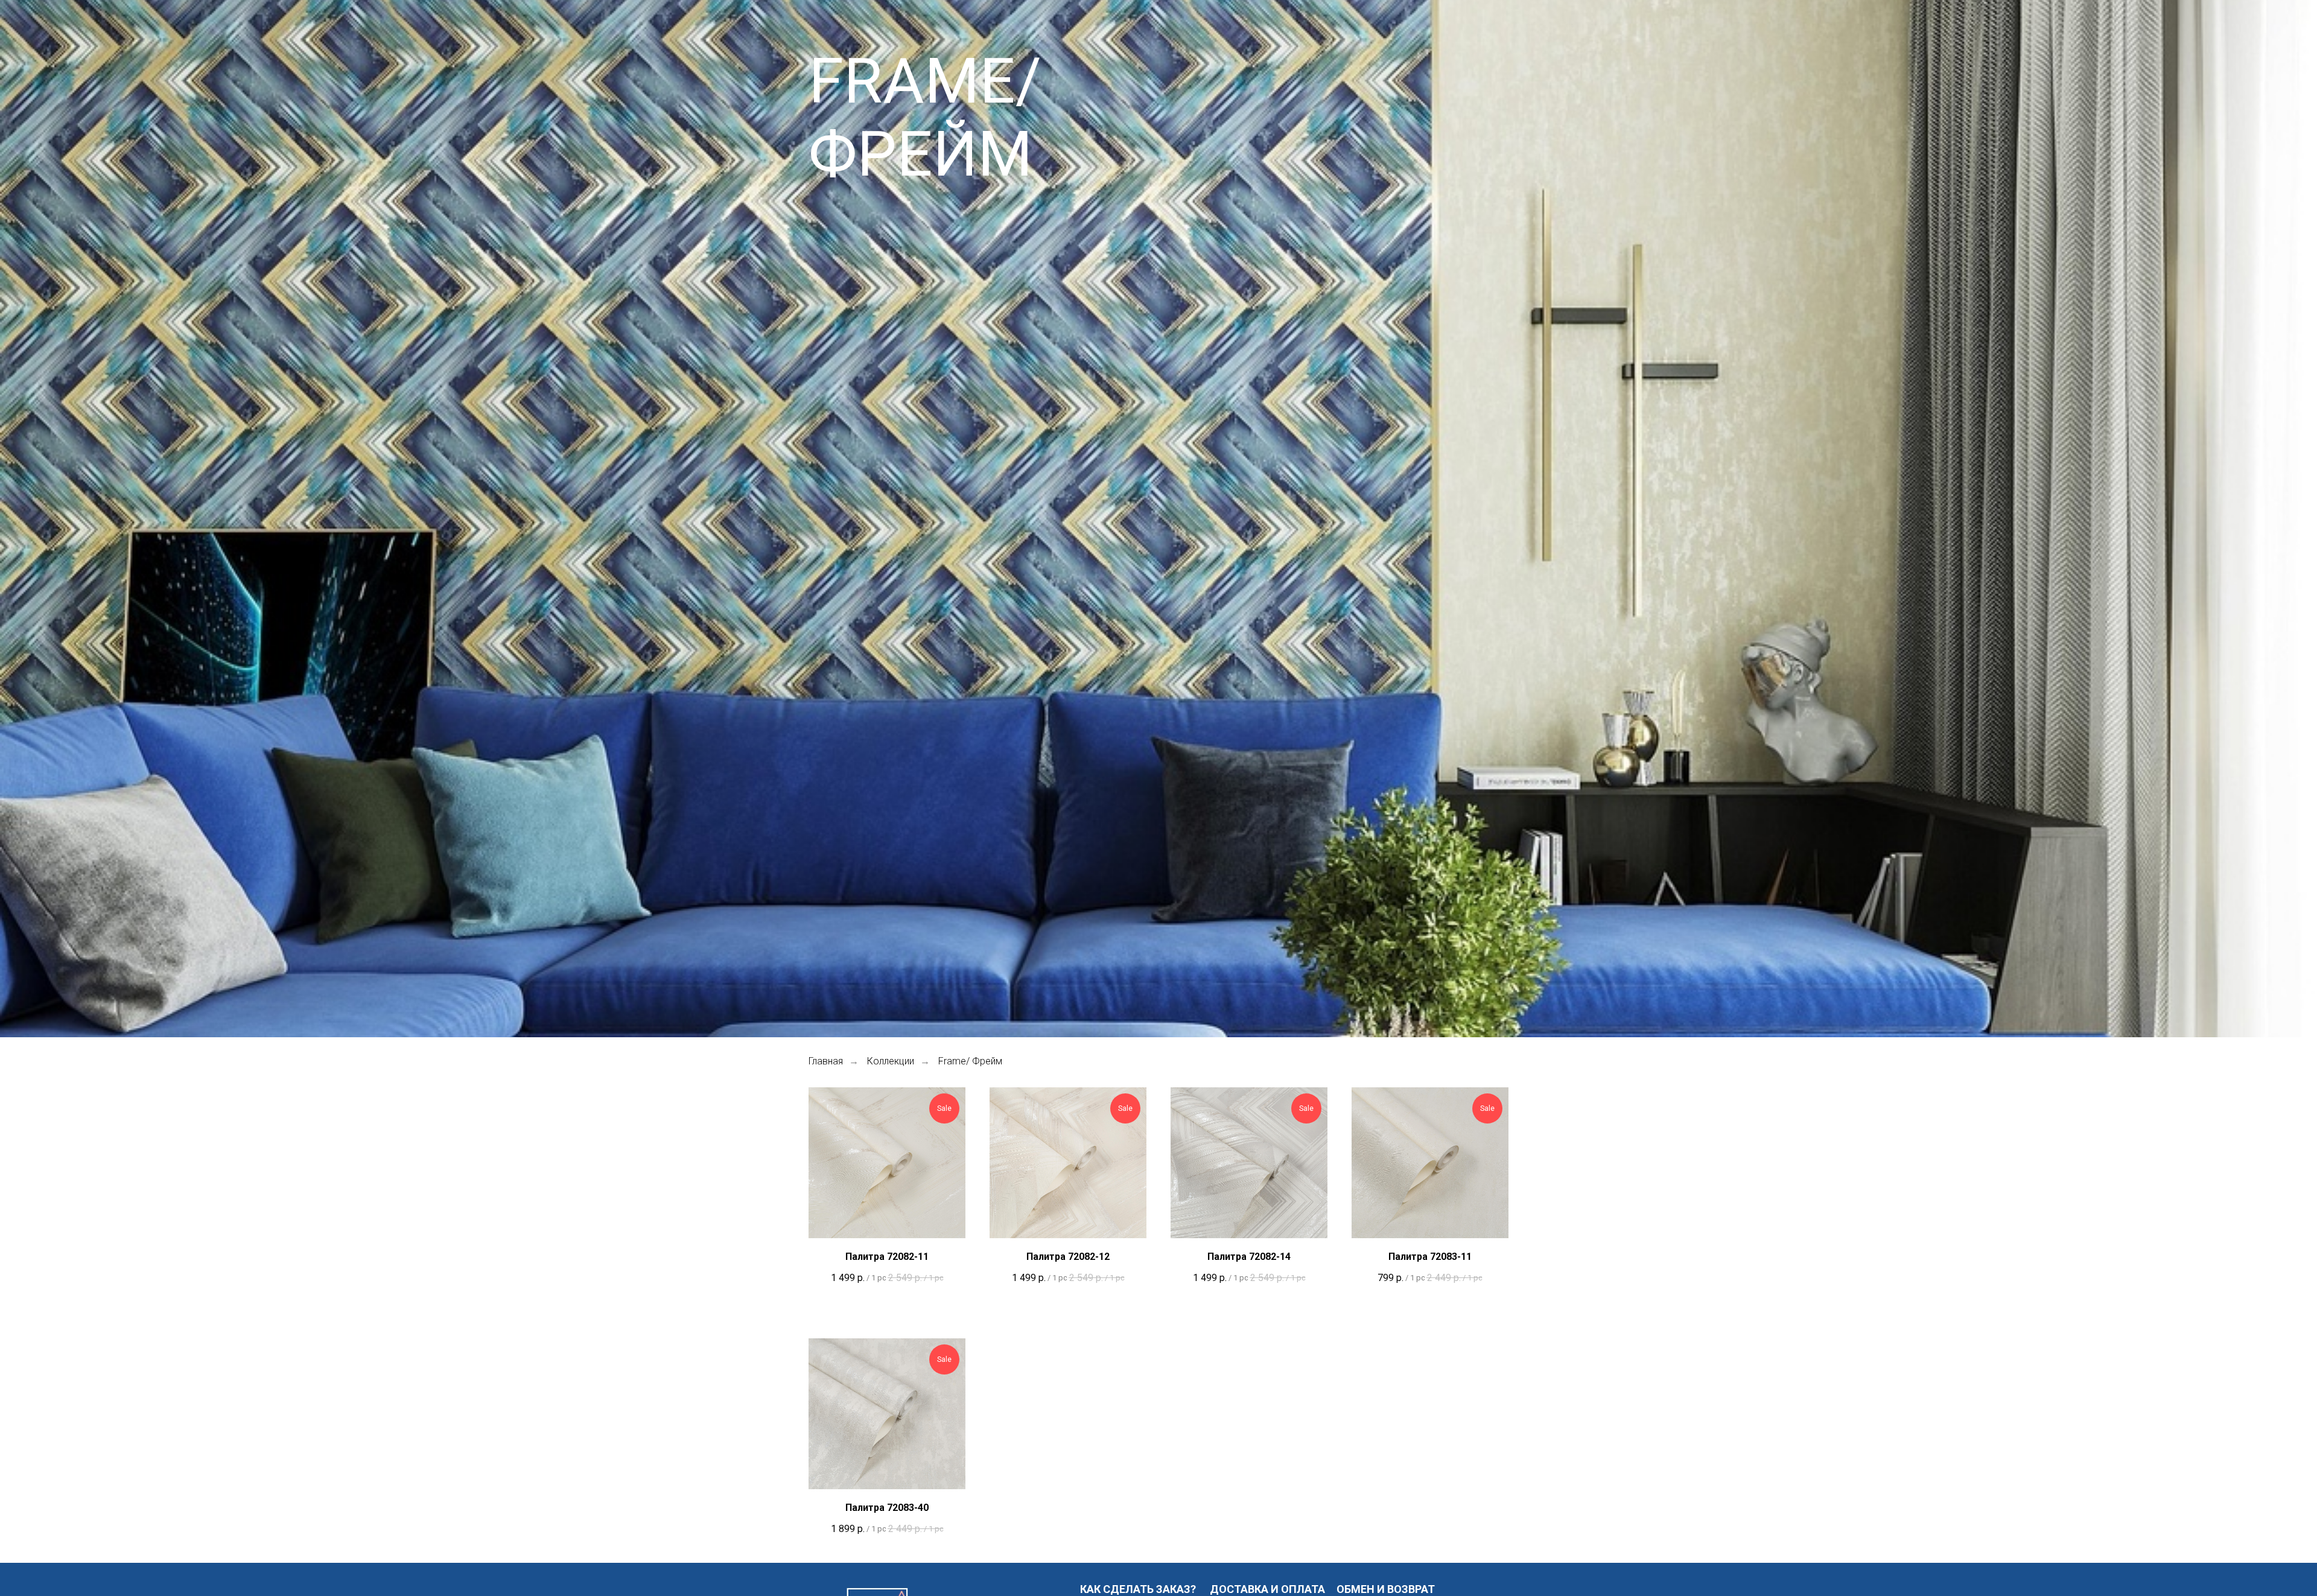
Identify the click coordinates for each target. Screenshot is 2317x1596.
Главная (826, 1061)
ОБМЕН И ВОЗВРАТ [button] (1386, 1589)
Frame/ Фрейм (970, 1061)
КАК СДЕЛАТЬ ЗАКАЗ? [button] (1138, 1589)
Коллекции (891, 1061)
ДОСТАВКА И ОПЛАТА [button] (1267, 1589)
